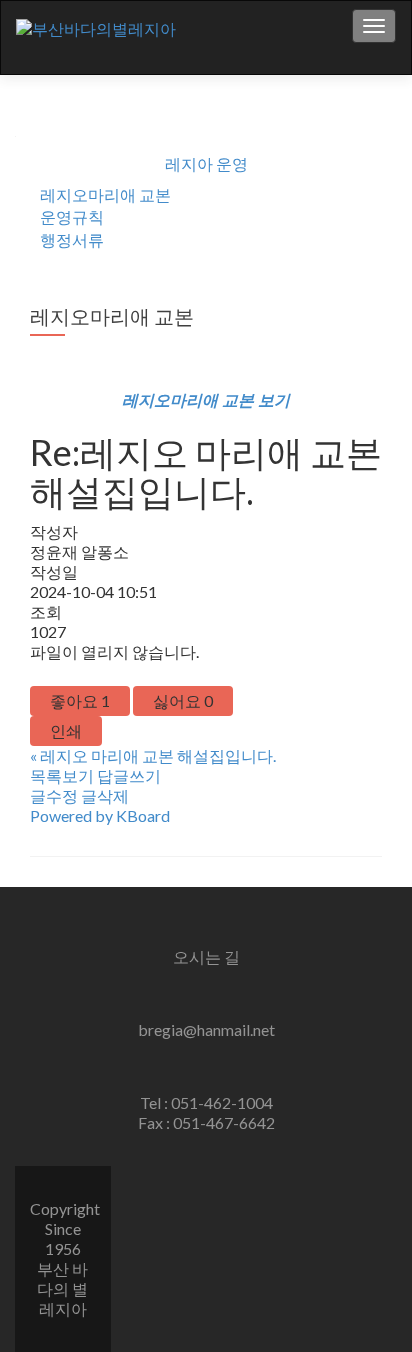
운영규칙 (72, 216)
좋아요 (80, 700)
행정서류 (72, 239)
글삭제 (105, 795)
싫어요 (183, 700)
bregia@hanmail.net (206, 1029)
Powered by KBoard (100, 815)
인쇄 (66, 730)
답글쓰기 (129, 775)
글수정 (54, 795)
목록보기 (62, 775)
